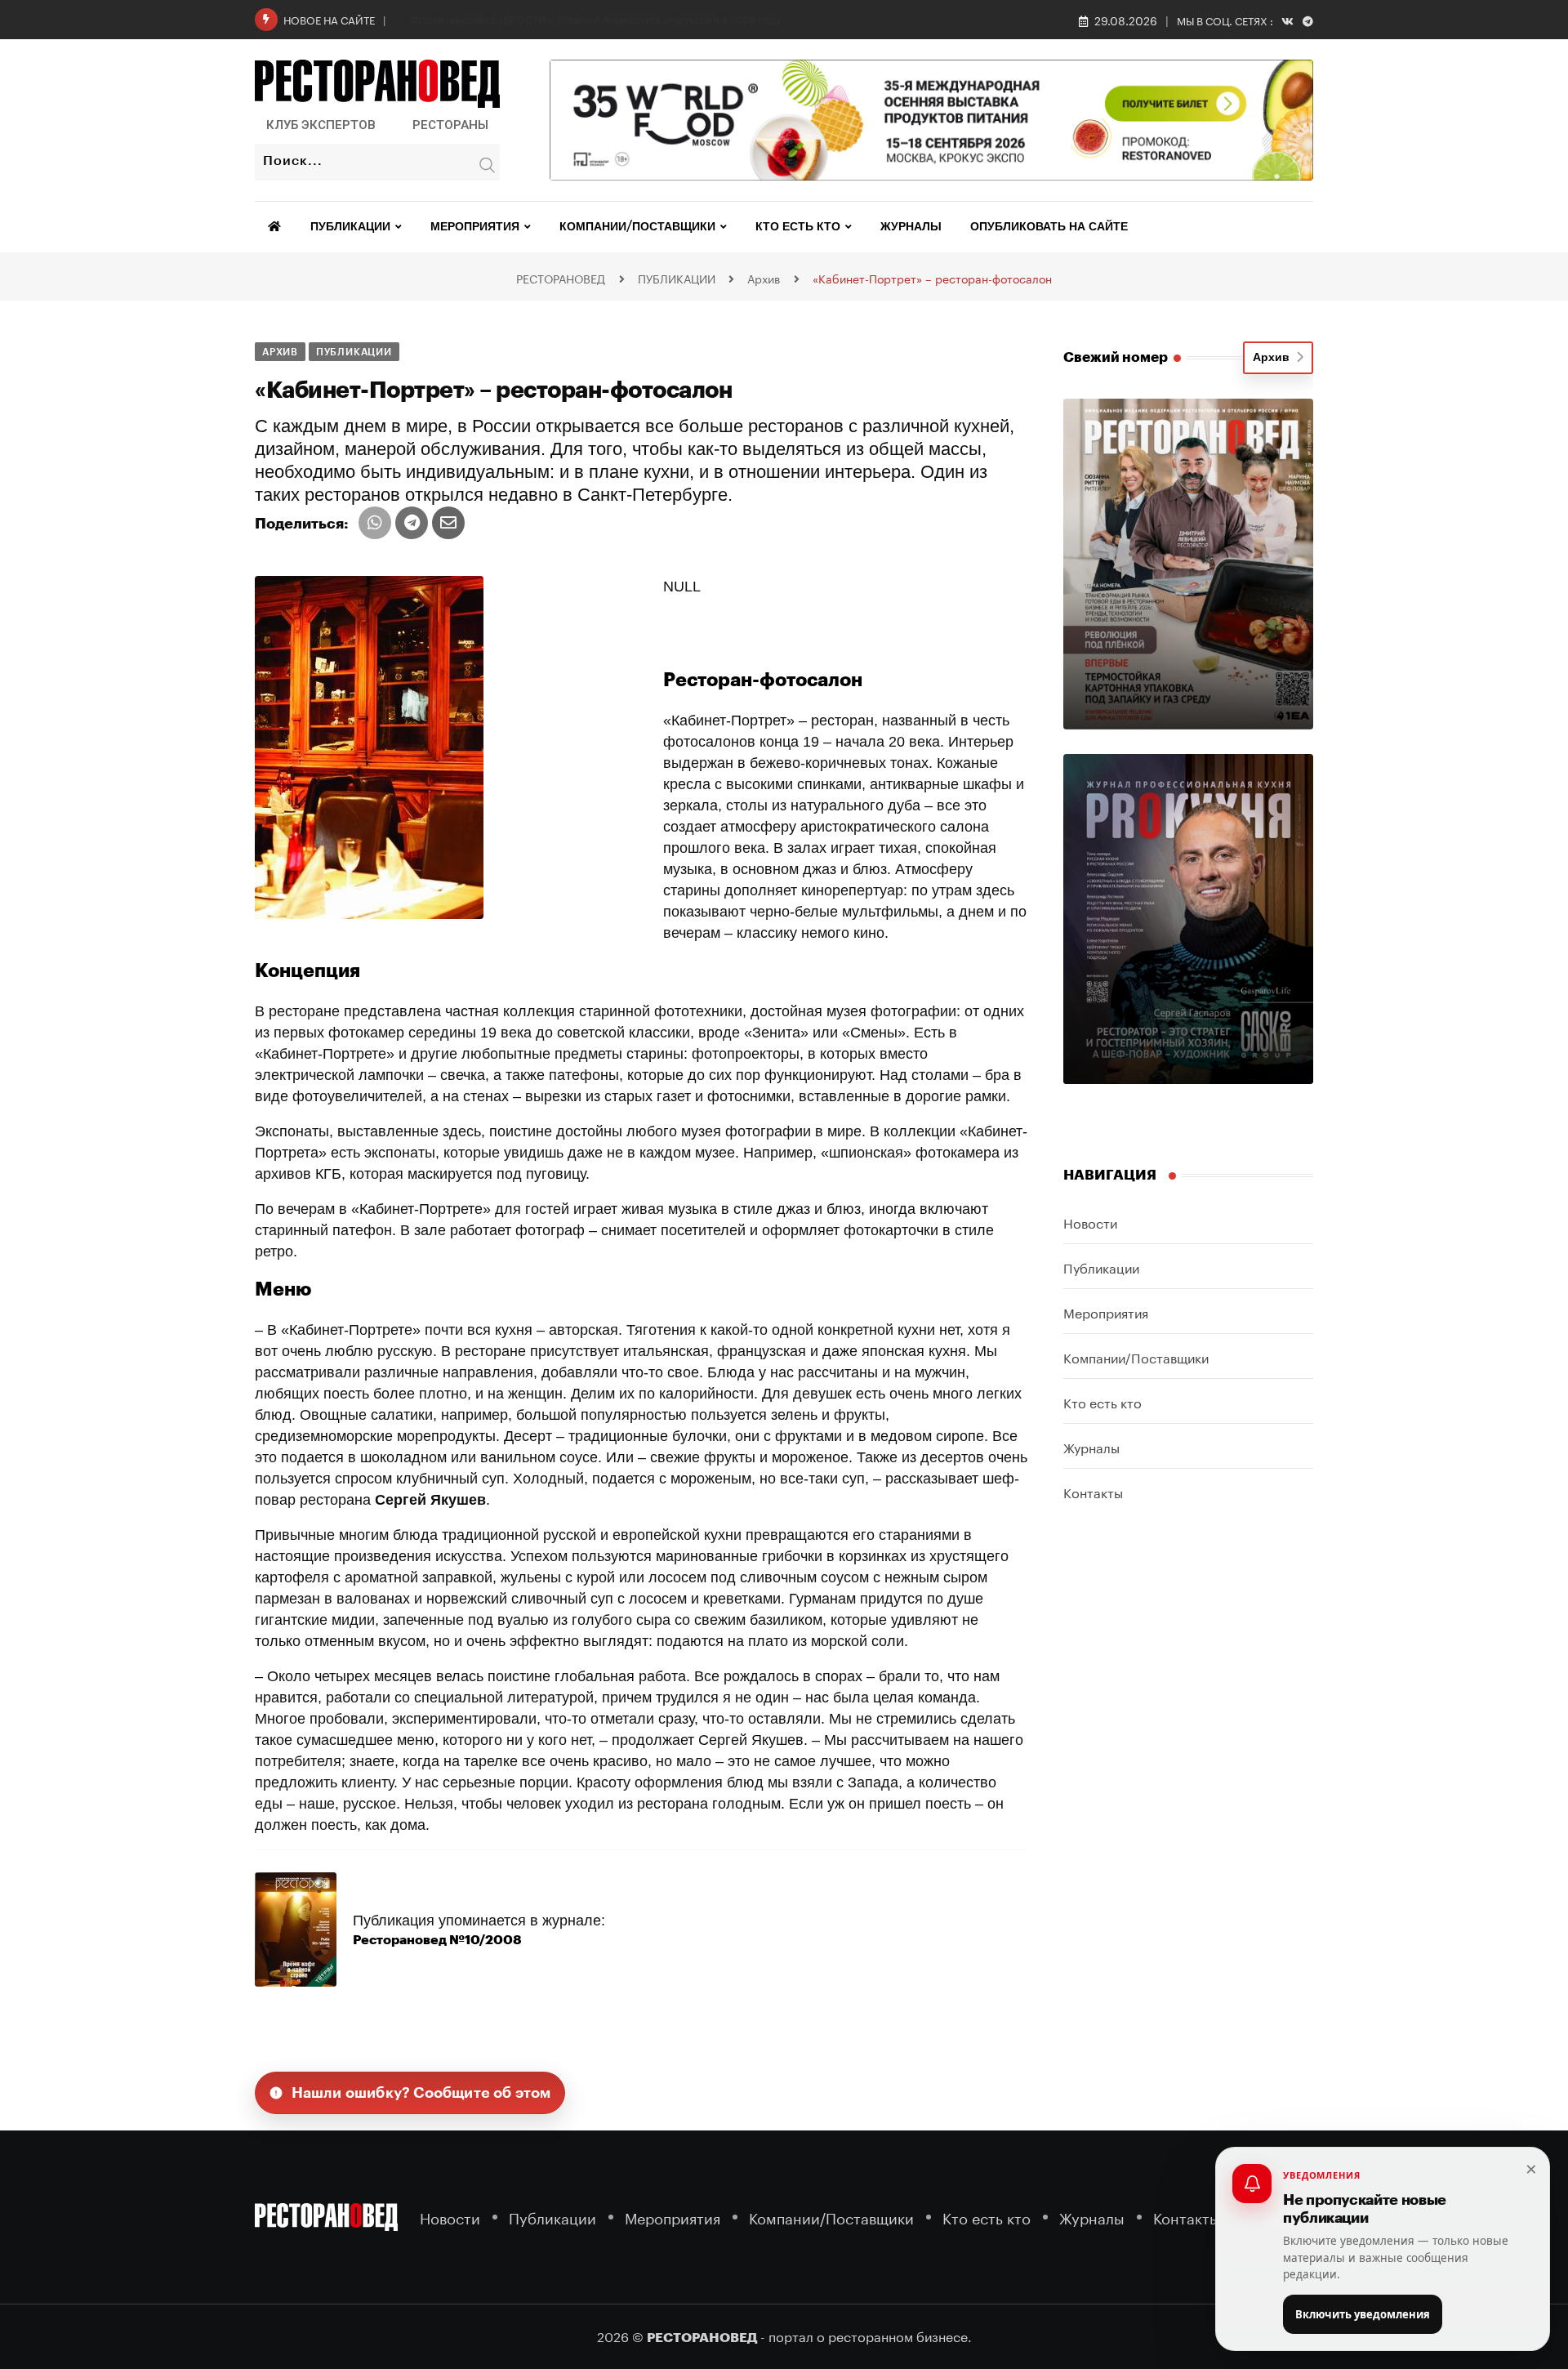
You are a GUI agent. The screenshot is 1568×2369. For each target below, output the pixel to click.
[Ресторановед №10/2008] (296, 1929)
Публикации (350, 227)
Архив (1274, 358)
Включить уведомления (1363, 2314)
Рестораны (450, 125)
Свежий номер (1116, 357)
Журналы (911, 227)
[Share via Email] (448, 523)
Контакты (1093, 1491)
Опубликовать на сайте (1049, 227)
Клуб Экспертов (321, 125)
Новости (1090, 1222)
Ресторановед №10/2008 (437, 1940)
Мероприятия (475, 227)
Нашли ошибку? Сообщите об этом (421, 2093)
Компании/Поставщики (637, 227)
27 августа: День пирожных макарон (502, 18)
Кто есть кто (798, 227)
